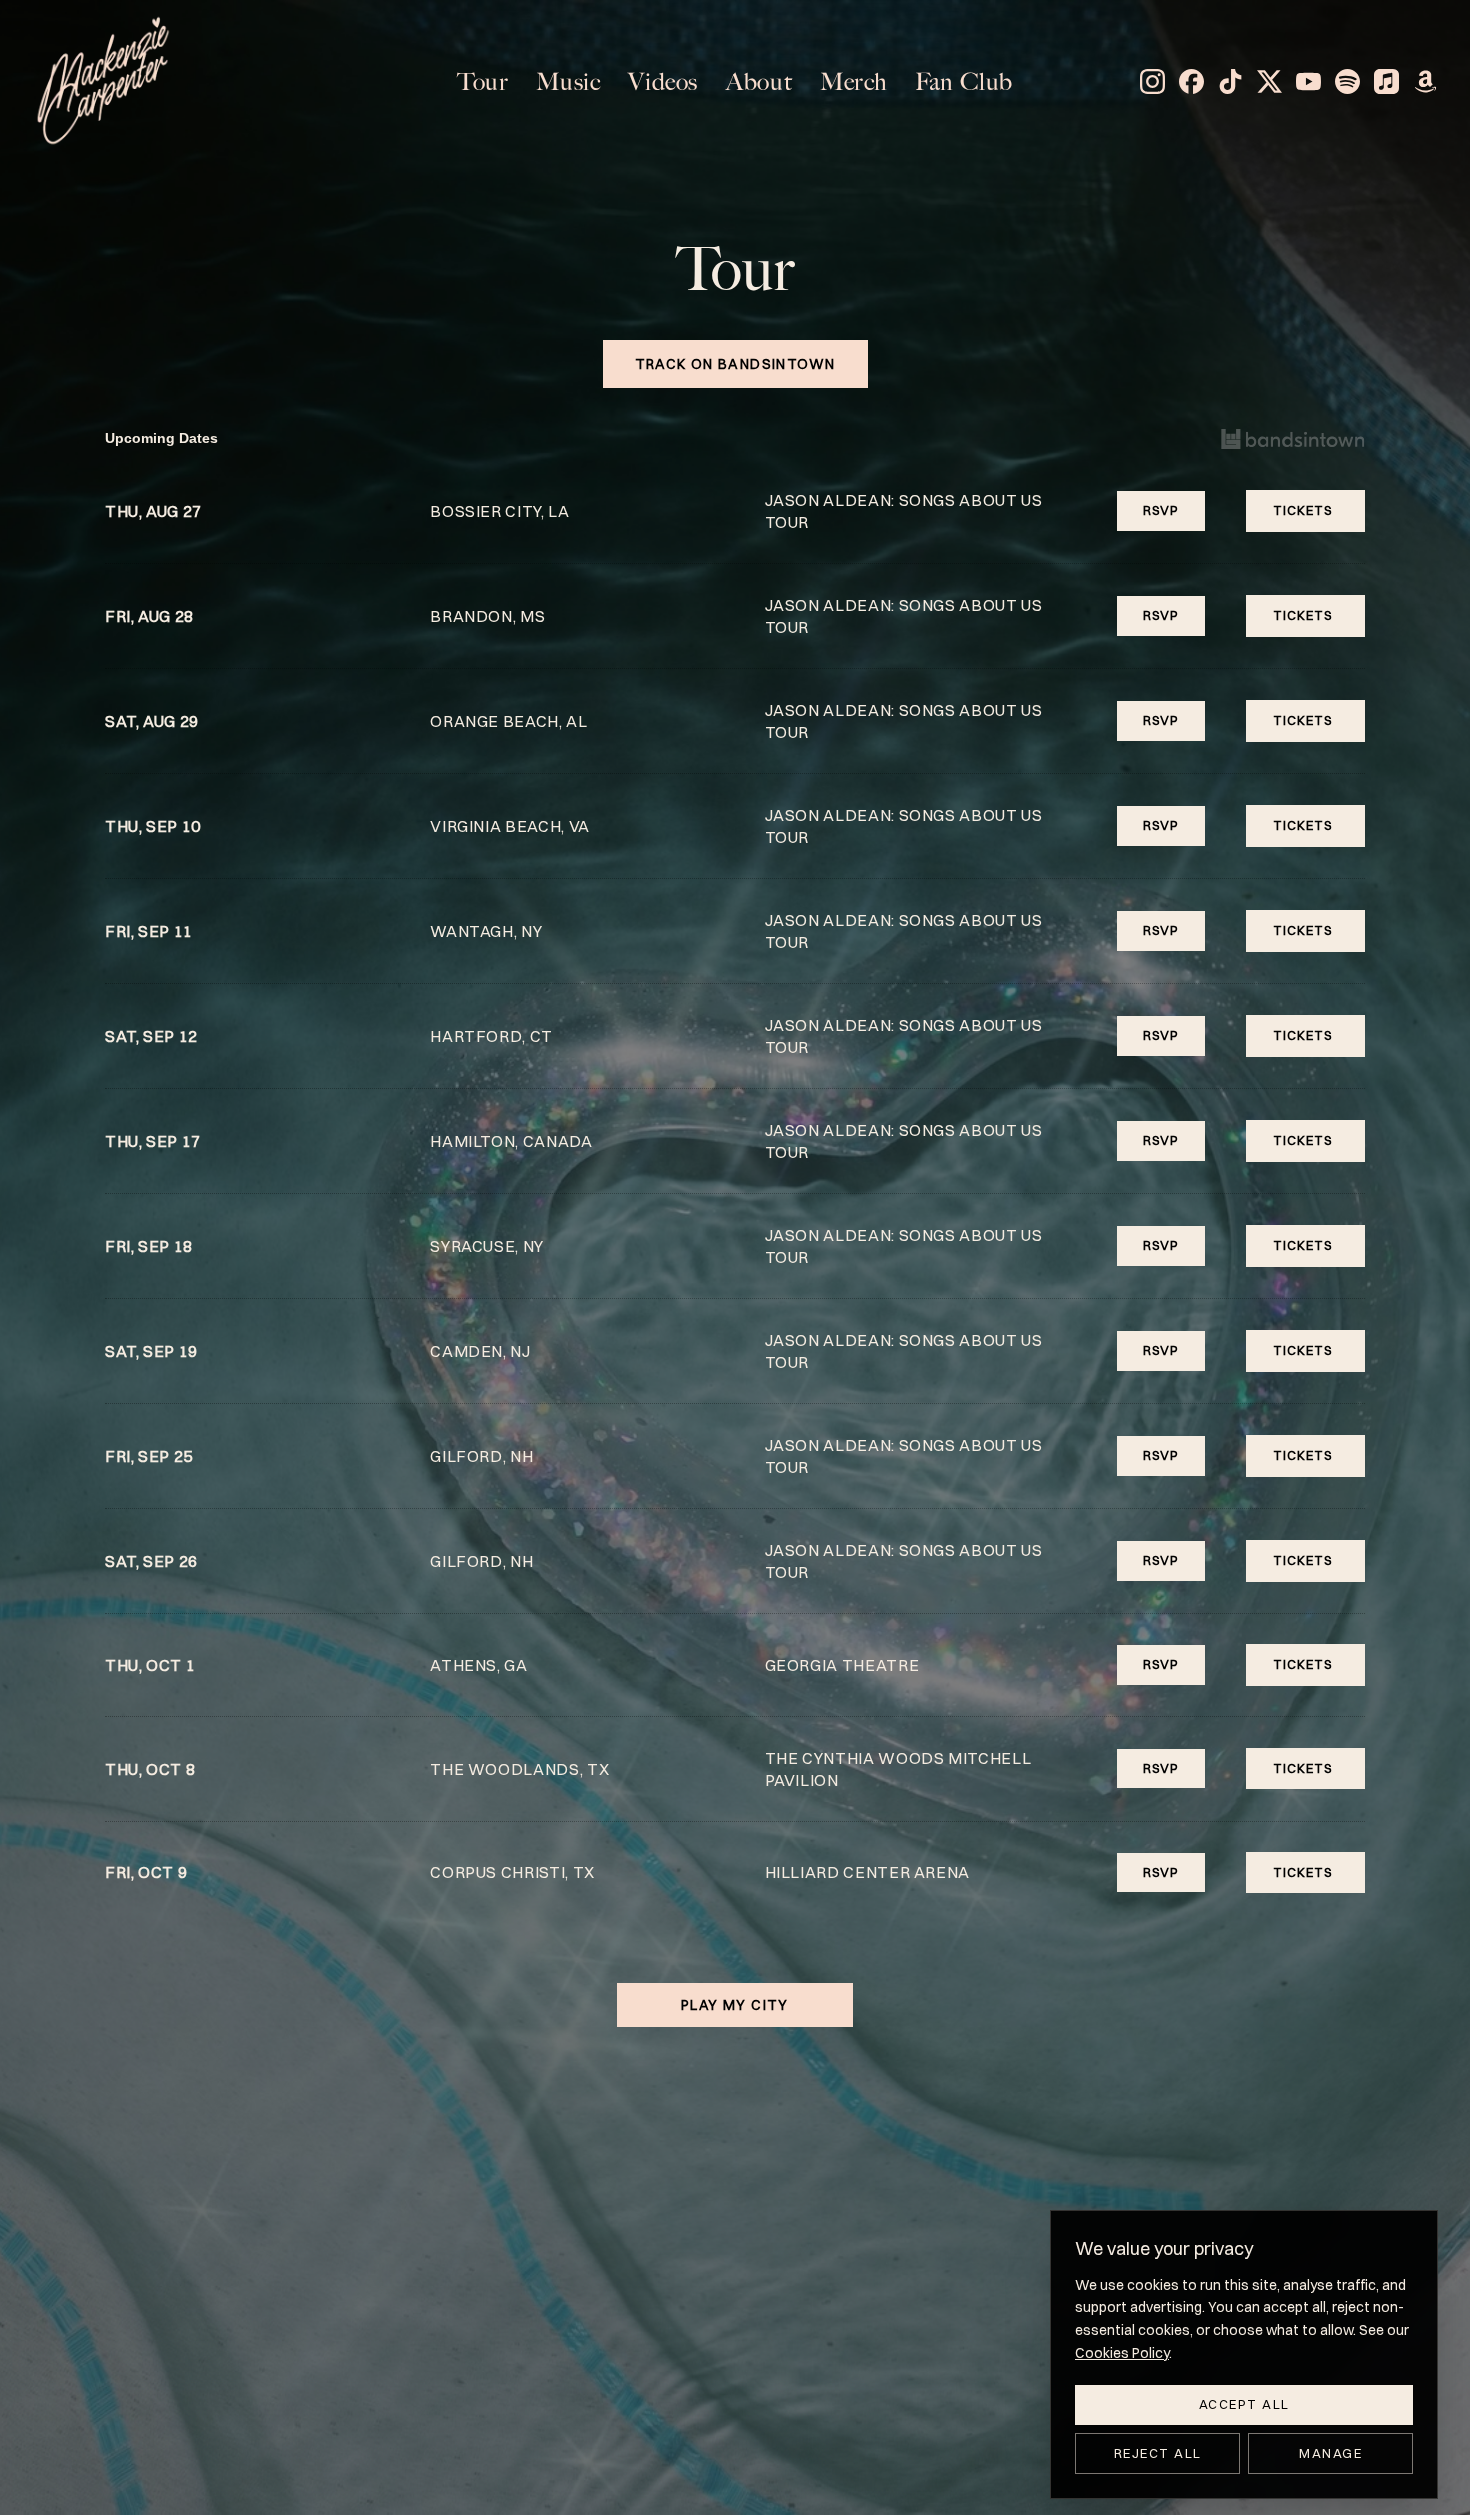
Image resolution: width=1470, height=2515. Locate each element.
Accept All (1244, 2404)
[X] (1269, 81)
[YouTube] (1308, 81)
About (759, 82)
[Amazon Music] (1425, 81)
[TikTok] (1230, 81)
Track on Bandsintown (735, 364)
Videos (663, 82)
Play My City (735, 2005)
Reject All (1158, 2453)
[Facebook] (1191, 81)
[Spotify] (1347, 81)
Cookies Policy (1122, 2353)
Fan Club (964, 82)
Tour (482, 82)
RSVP (1161, 510)
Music (568, 82)
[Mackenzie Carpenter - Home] (102, 81)
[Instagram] (1152, 81)
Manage (1330, 2453)
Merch (853, 81)
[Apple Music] (1386, 81)
